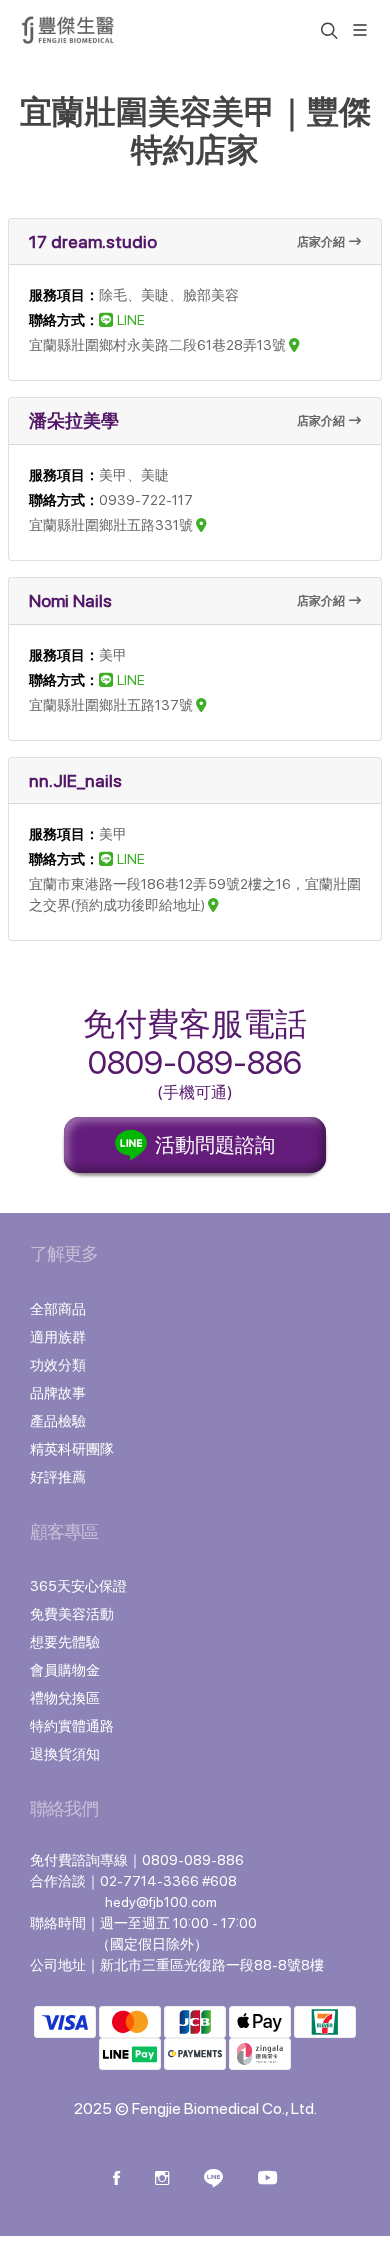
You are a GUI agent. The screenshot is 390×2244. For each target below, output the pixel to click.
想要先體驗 (65, 1642)
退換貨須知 (65, 1754)
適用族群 (58, 1337)
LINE (131, 320)
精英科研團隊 (72, 1449)
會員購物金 (65, 1670)
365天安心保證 (78, 1586)
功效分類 (58, 1365)
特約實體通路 (72, 1726)
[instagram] (162, 2180)
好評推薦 (58, 1477)
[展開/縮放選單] (360, 28)
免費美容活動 (72, 1614)
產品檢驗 (58, 1421)
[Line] (213, 2180)
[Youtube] (267, 2180)
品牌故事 (58, 1393)
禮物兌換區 (65, 1698)
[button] (327, 30)
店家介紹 (321, 242)
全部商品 (58, 1309)
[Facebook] (116, 2180)
